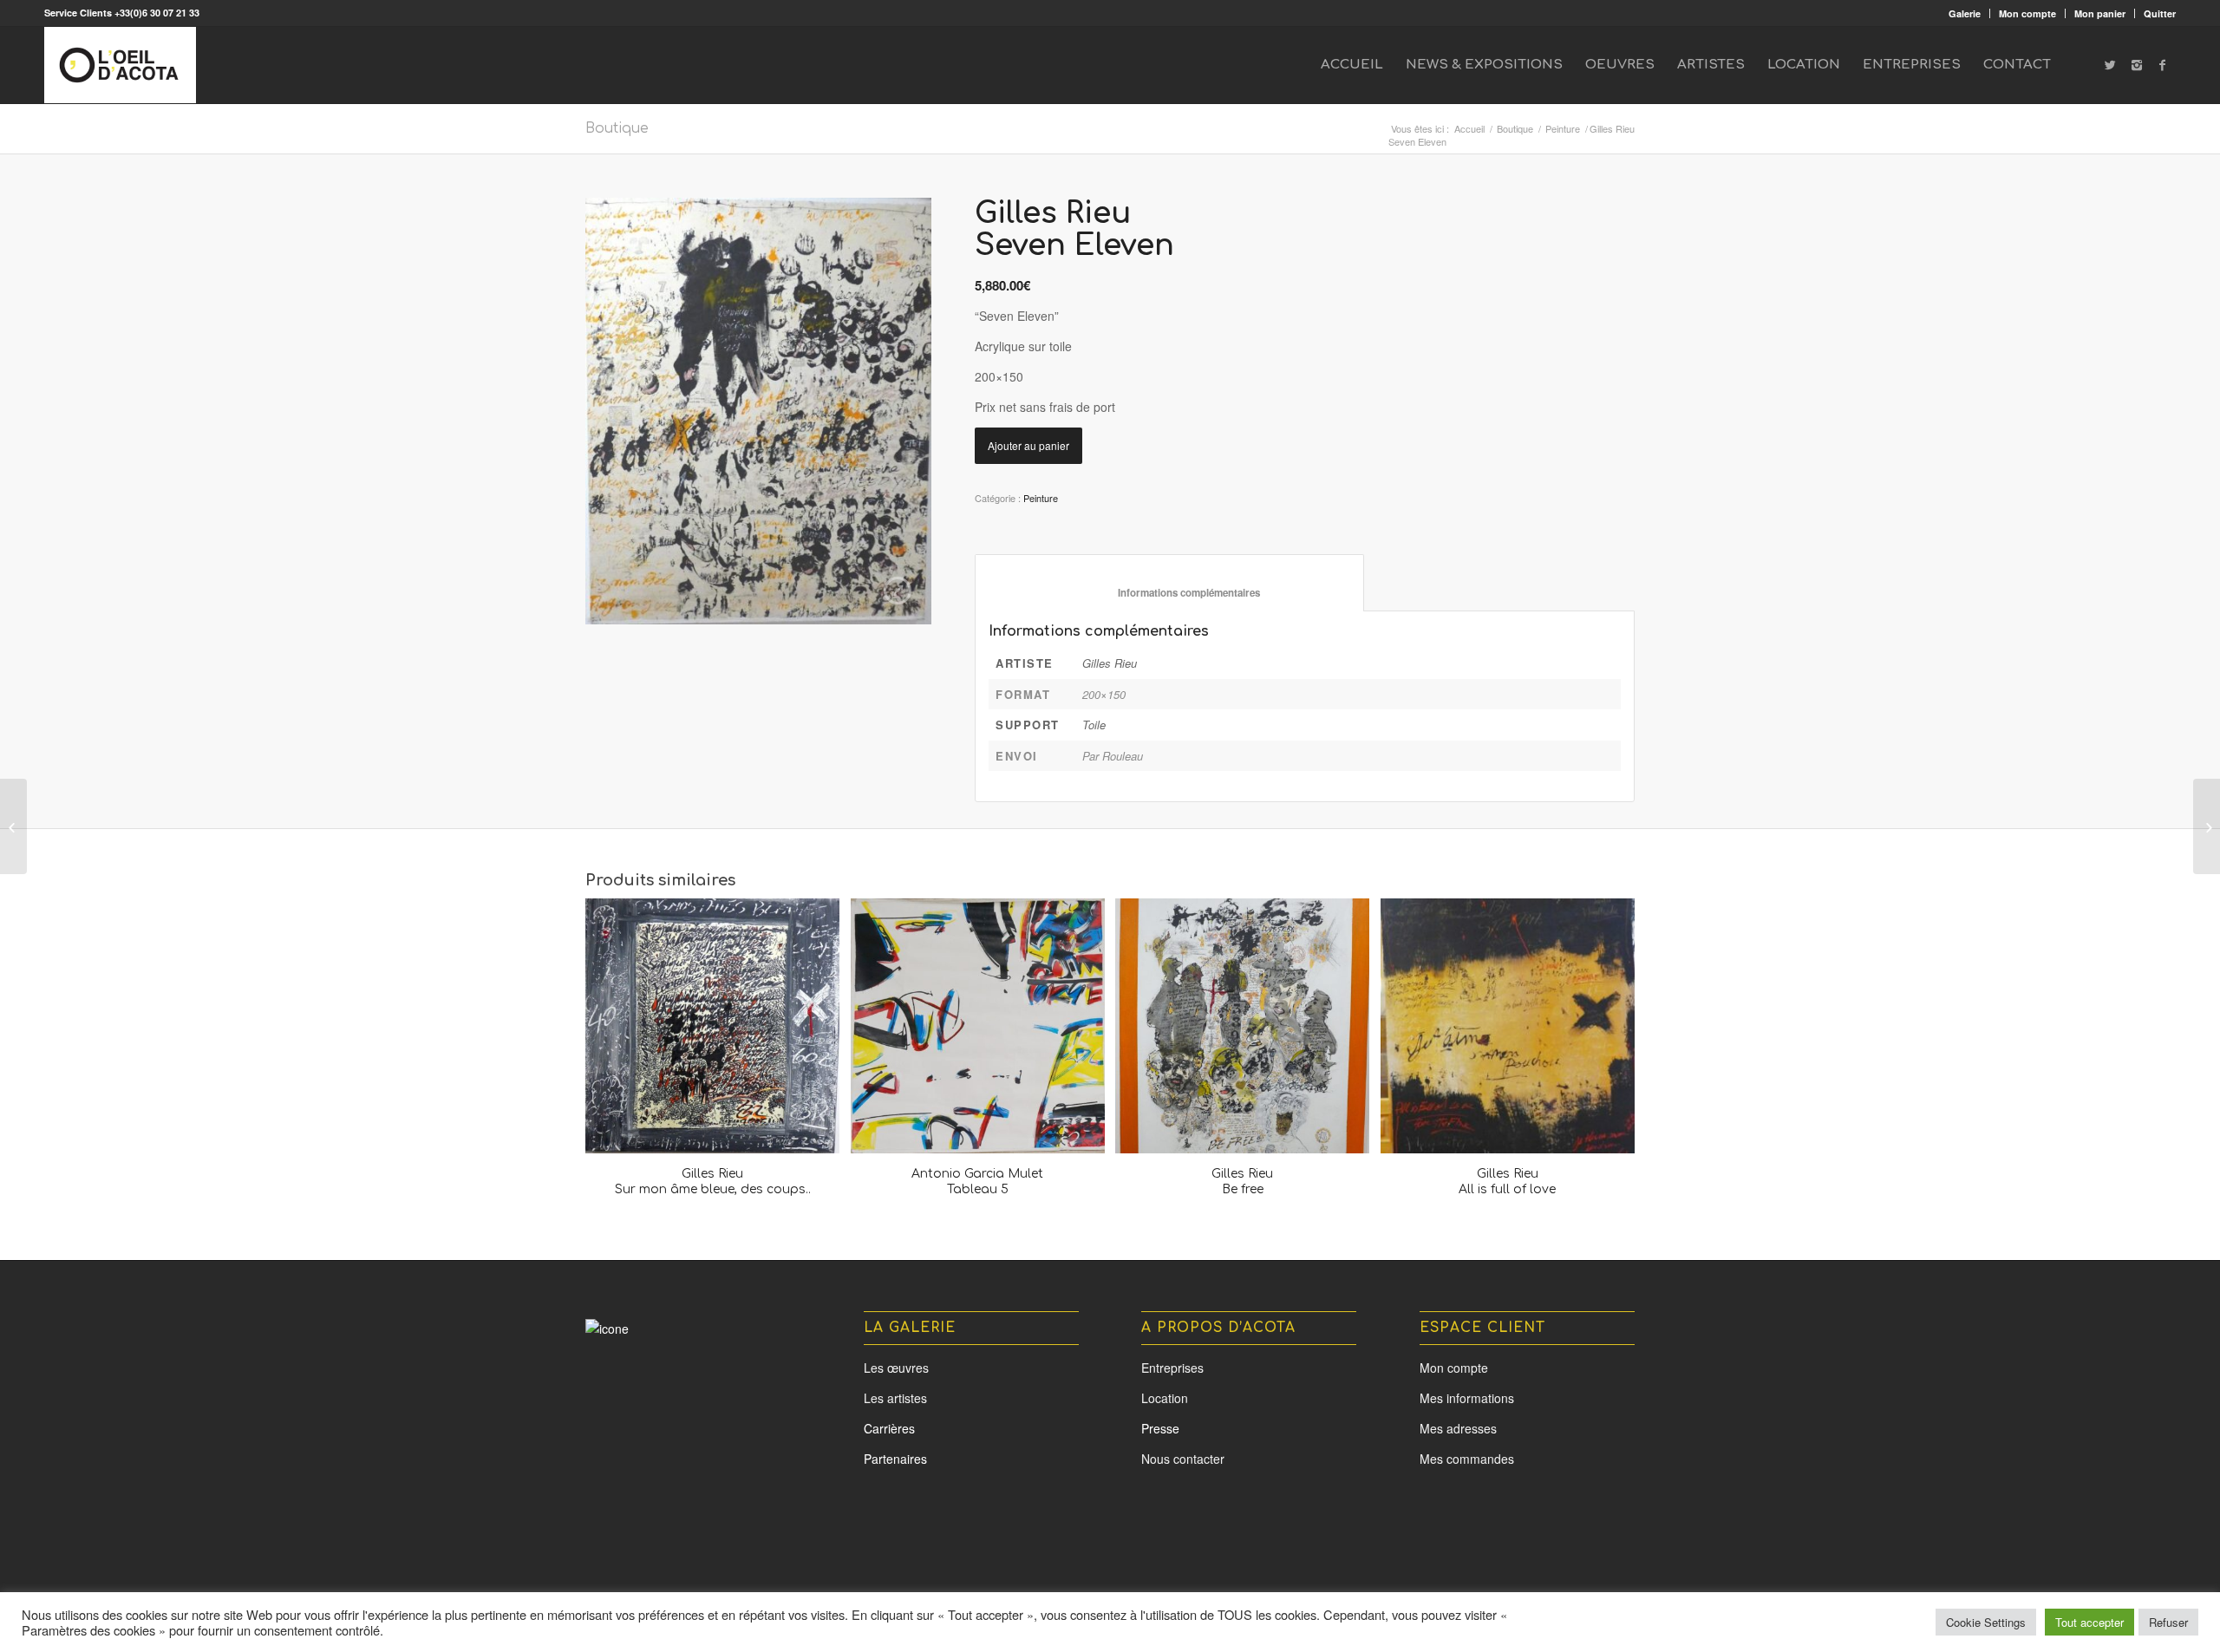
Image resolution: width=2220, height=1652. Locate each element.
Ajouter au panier (1028, 445)
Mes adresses (1458, 1428)
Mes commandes (1467, 1459)
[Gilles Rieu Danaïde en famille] (13, 826)
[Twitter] (2111, 64)
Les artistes (895, 1398)
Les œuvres (896, 1368)
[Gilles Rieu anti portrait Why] (2207, 826)
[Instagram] (2137, 64)
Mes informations (1467, 1398)
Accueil (1469, 129)
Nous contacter (1183, 1459)
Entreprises (1172, 1368)
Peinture (1563, 129)
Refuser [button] (2168, 1622)
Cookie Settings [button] (1986, 1622)
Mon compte (2027, 13)
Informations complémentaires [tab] (1170, 593)
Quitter (2160, 13)
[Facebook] (2163, 64)
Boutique (617, 128)
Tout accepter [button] (2089, 1622)
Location (1165, 1398)
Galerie (1965, 13)
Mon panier (2100, 13)
